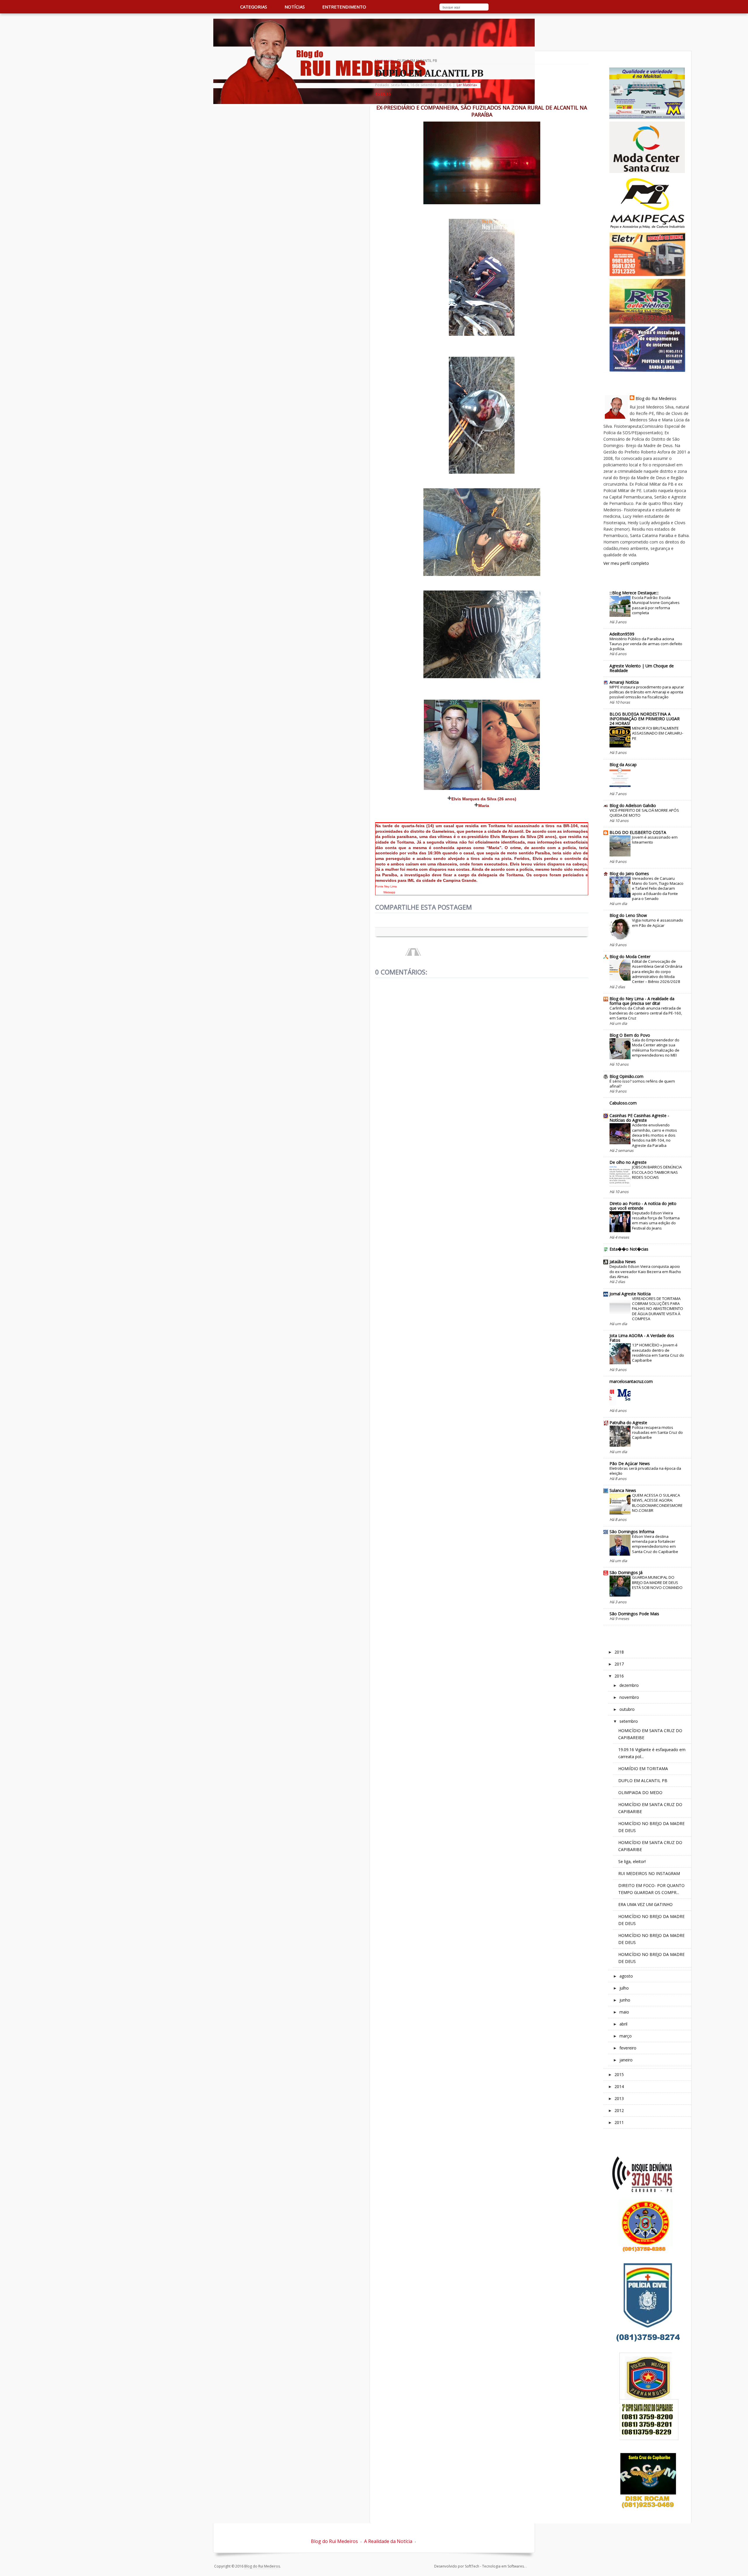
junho (625, 2000)
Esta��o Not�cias (629, 1249)
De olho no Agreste (628, 1162)
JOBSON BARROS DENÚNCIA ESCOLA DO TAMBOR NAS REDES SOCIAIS (657, 1172)
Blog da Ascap (623, 765)
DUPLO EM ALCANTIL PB (429, 73)
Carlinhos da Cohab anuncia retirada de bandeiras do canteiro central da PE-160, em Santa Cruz (646, 1013)
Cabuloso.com (623, 1103)
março (626, 2036)
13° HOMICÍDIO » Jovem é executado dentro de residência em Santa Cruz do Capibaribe (658, 1353)
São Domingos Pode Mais (634, 1614)
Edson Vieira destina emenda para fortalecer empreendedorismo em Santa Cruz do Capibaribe (655, 1544)
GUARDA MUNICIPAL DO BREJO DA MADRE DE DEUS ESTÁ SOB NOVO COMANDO (657, 1582)
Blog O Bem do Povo (630, 1035)
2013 (619, 2098)
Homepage (385, 61)
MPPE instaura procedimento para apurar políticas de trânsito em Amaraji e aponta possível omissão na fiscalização (647, 692)
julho (624, 1988)
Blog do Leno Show (628, 915)
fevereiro (628, 2048)
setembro (629, 1721)
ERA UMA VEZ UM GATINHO (645, 1904)
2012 (619, 2110)
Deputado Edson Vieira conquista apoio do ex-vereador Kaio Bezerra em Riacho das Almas (645, 1271)
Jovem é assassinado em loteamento (655, 840)
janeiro (626, 2060)
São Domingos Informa (632, 1532)
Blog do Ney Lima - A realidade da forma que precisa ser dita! (642, 1001)
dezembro (629, 1685)
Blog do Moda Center (630, 957)
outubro (627, 1709)
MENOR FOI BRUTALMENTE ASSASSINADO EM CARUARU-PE (658, 733)
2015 (619, 2074)
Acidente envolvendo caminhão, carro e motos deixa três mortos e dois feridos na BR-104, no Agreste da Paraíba (654, 1135)
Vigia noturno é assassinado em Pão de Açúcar (658, 923)
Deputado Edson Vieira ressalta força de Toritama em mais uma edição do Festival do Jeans (656, 1221)
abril (623, 2024)
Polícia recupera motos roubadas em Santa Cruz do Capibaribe (657, 1432)
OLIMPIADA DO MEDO (640, 1792)
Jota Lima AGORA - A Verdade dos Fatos (642, 1338)
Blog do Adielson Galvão (633, 805)
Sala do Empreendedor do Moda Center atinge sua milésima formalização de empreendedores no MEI (656, 1048)
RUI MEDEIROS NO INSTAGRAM (649, 1873)
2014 (619, 2086)
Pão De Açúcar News (630, 1463)
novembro (629, 1697)
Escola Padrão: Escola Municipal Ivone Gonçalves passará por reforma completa (656, 605)
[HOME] (220, 7)
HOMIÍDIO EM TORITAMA (643, 1769)
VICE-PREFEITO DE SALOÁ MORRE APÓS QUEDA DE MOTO (644, 813)
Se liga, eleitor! (632, 1861)
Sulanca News (623, 1490)
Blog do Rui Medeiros (656, 398)
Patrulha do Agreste (628, 1423)
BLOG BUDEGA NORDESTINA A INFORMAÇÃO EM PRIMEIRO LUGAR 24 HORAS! (645, 719)
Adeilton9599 (622, 634)
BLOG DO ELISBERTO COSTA (638, 832)
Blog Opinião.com (626, 1076)
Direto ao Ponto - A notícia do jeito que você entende (643, 1206)
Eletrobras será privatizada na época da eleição (645, 1471)
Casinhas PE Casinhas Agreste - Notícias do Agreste (639, 1118)
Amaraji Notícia (624, 682)
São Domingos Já (626, 1572)
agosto (626, 1976)
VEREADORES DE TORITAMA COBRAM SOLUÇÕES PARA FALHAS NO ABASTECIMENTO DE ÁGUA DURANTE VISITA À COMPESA (658, 1309)
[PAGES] (499, 8)
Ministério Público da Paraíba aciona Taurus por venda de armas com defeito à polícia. (646, 644)
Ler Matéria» (467, 85)
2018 (619, 1652)
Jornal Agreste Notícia (630, 1294)
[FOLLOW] (523, 8)
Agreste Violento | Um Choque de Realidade (642, 668)
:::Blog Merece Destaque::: (634, 593)
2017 (619, 1664)
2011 (619, 2122)
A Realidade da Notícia (388, 2541)
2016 (619, 1676)
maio (624, 2012)
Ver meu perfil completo (626, 563)
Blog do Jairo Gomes (629, 874)
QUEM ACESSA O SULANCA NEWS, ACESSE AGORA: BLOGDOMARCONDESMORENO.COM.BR (657, 1503)
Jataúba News (623, 1262)
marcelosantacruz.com (631, 1381)
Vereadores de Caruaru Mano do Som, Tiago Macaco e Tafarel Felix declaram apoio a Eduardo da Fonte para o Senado (658, 888)
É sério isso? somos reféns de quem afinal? (642, 1084)
